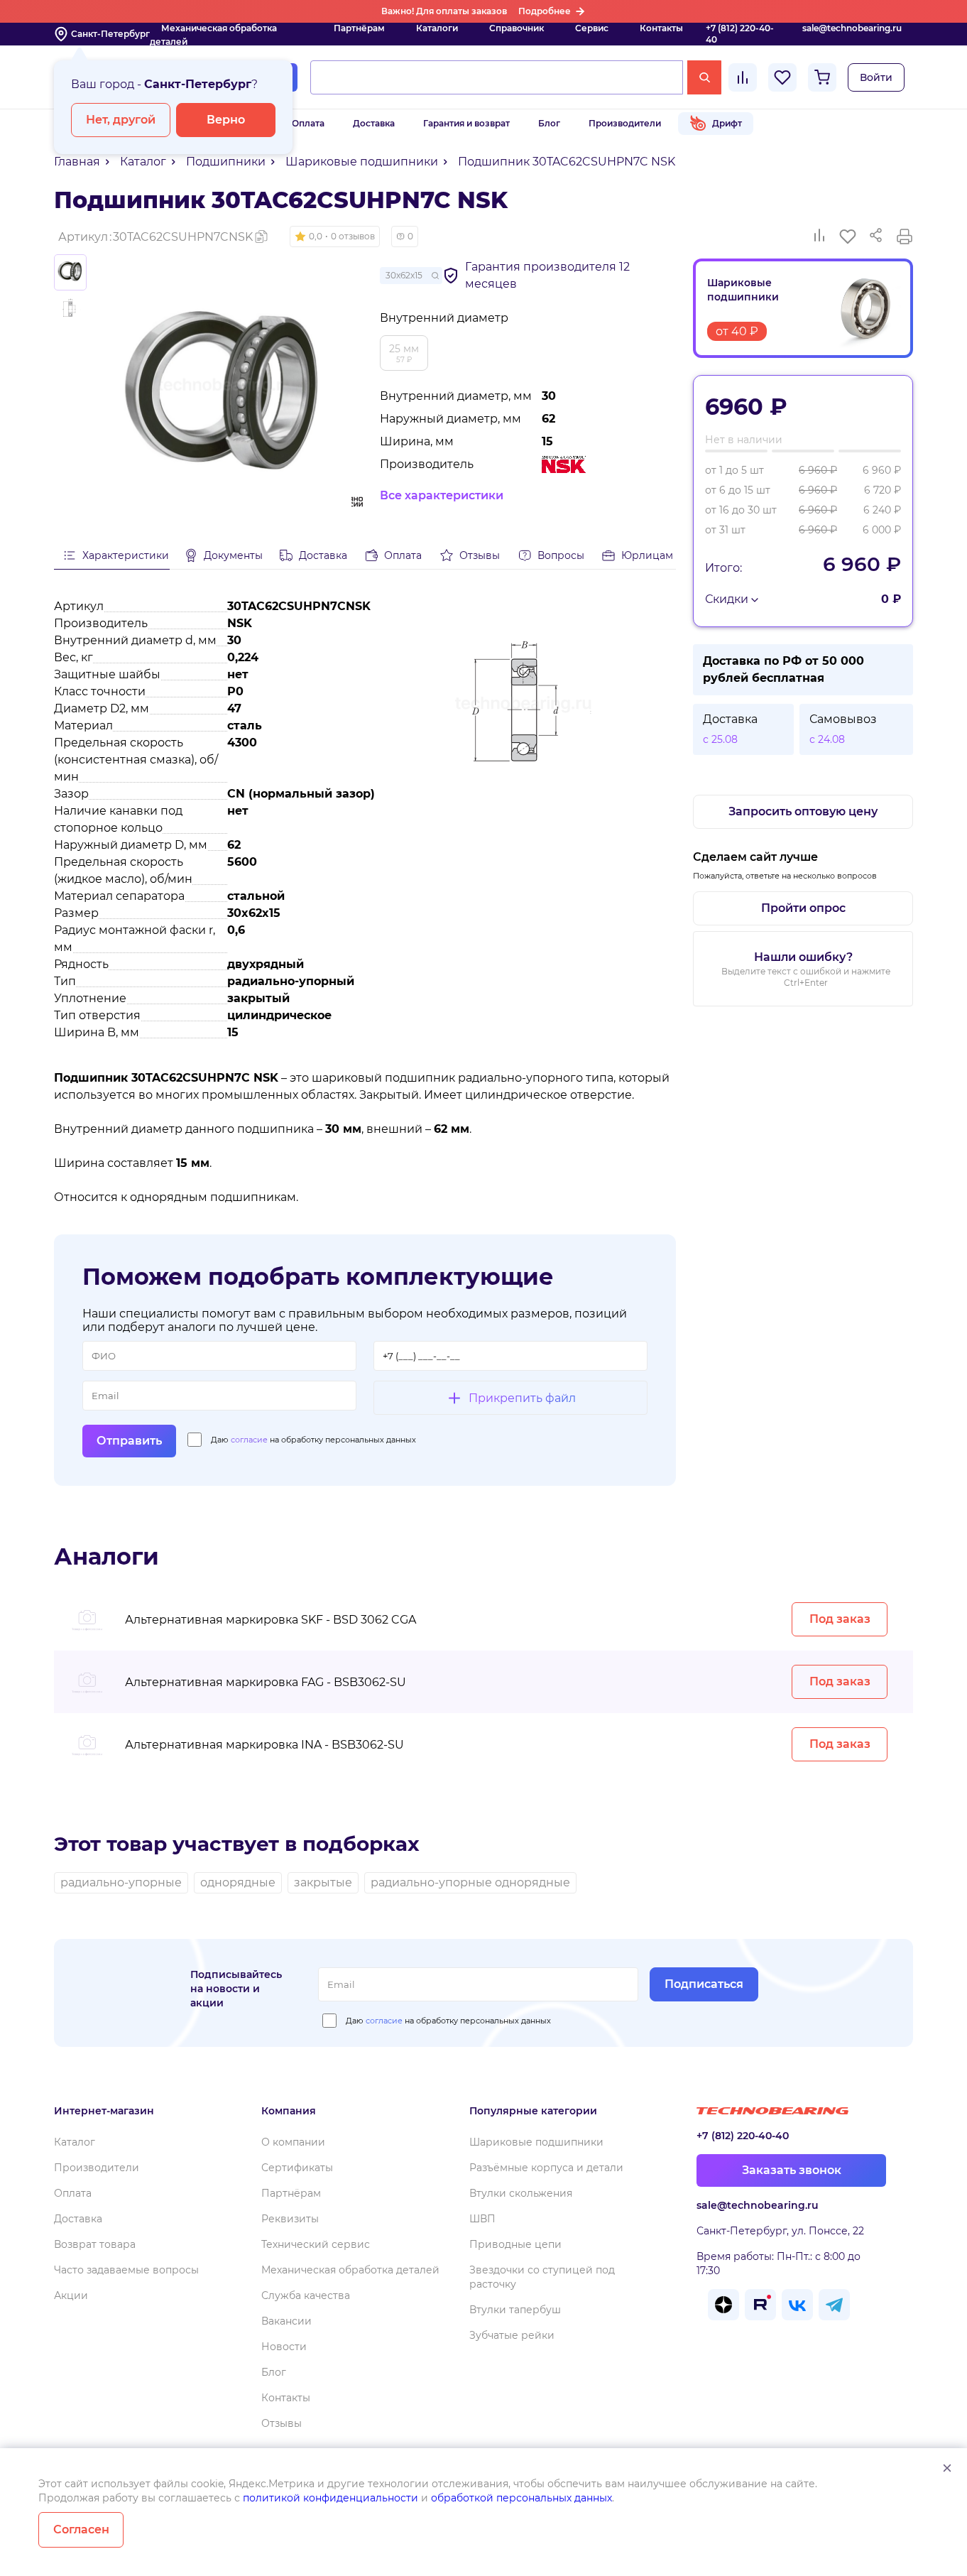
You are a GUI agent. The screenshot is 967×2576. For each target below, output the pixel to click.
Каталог (75, 2142)
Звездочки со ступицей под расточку (542, 2277)
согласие (249, 1440)
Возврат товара (95, 2244)
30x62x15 (404, 275)
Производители (625, 123)
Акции (71, 2295)
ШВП (482, 2219)
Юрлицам (647, 555)
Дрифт (727, 123)
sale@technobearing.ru (852, 28)
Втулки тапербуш (515, 2310)
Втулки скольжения (521, 2193)
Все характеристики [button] (442, 495)
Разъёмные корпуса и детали (546, 2168)
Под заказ (840, 1619)
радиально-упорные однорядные (470, 1882)
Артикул (155, 237)
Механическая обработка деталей (213, 35)
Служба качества (306, 2295)
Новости (284, 2347)
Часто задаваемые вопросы (126, 2270)
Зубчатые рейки (512, 2335)
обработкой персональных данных (521, 2498)
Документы (233, 555)
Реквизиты (290, 2219)
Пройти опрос (803, 908)
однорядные (238, 1882)
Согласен (81, 2529)
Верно (226, 120)
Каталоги (437, 28)
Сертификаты (297, 2168)
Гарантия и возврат (466, 123)
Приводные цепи (515, 2244)
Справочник (517, 28)
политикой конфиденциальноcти (330, 2498)
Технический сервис (316, 2244)
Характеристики (126, 555)
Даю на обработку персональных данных (313, 1440)
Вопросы (561, 555)
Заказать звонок (792, 2170)
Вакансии (286, 2321)
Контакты (661, 28)
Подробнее (545, 11)
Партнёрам (359, 28)
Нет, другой (121, 120)
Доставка (374, 123)
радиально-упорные (121, 1882)
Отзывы (480, 555)
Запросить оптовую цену (803, 811)
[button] (335, 237)
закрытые (323, 1882)
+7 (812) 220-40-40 (740, 34)
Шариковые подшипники (536, 2142)
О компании (293, 2142)
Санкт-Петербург (110, 34)
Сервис (592, 28)
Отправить (129, 1441)
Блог (549, 123)
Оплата (308, 123)
